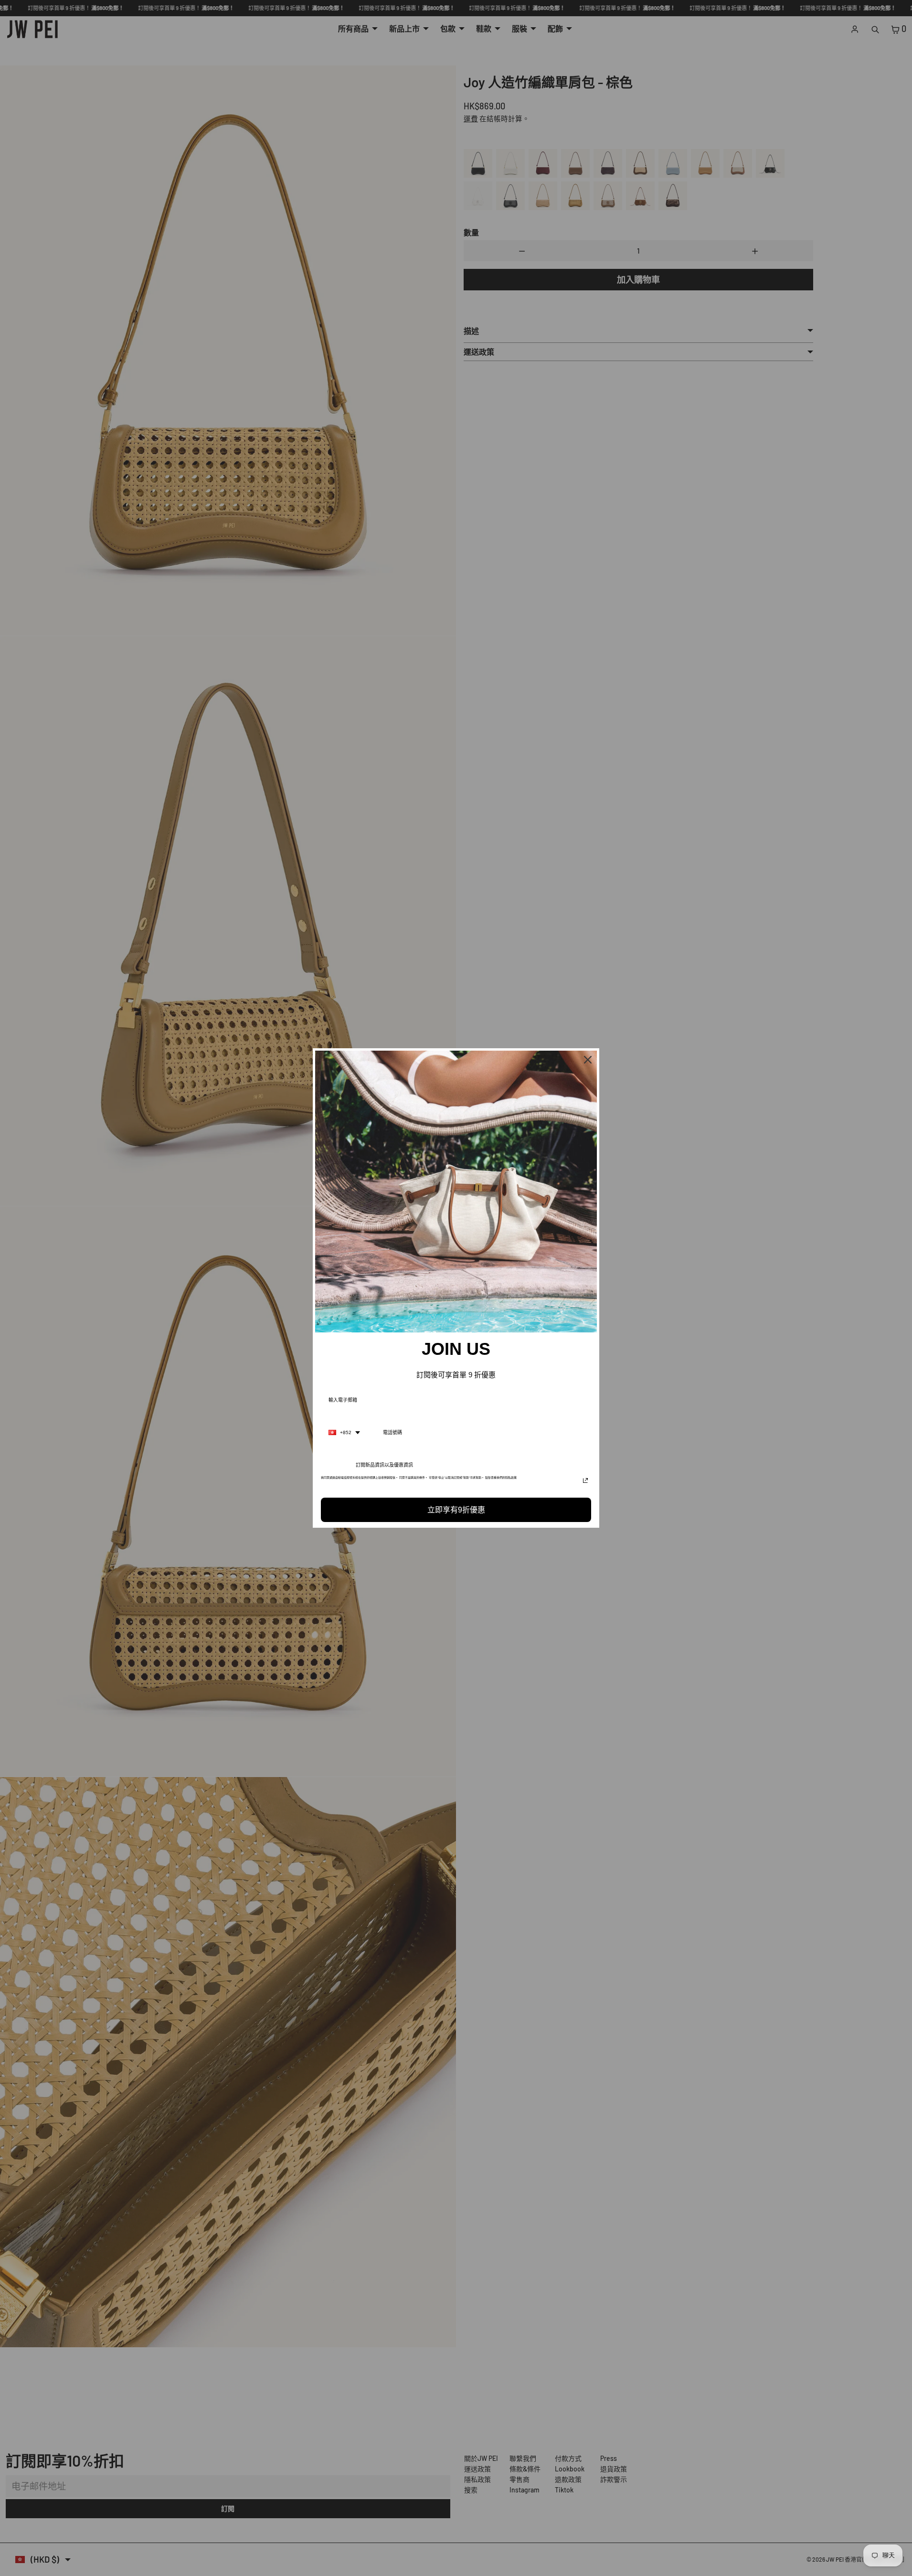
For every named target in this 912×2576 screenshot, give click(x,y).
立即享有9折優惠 (456, 1510)
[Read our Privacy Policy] (585, 1480)
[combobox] (344, 1433)
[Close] (588, 1060)
